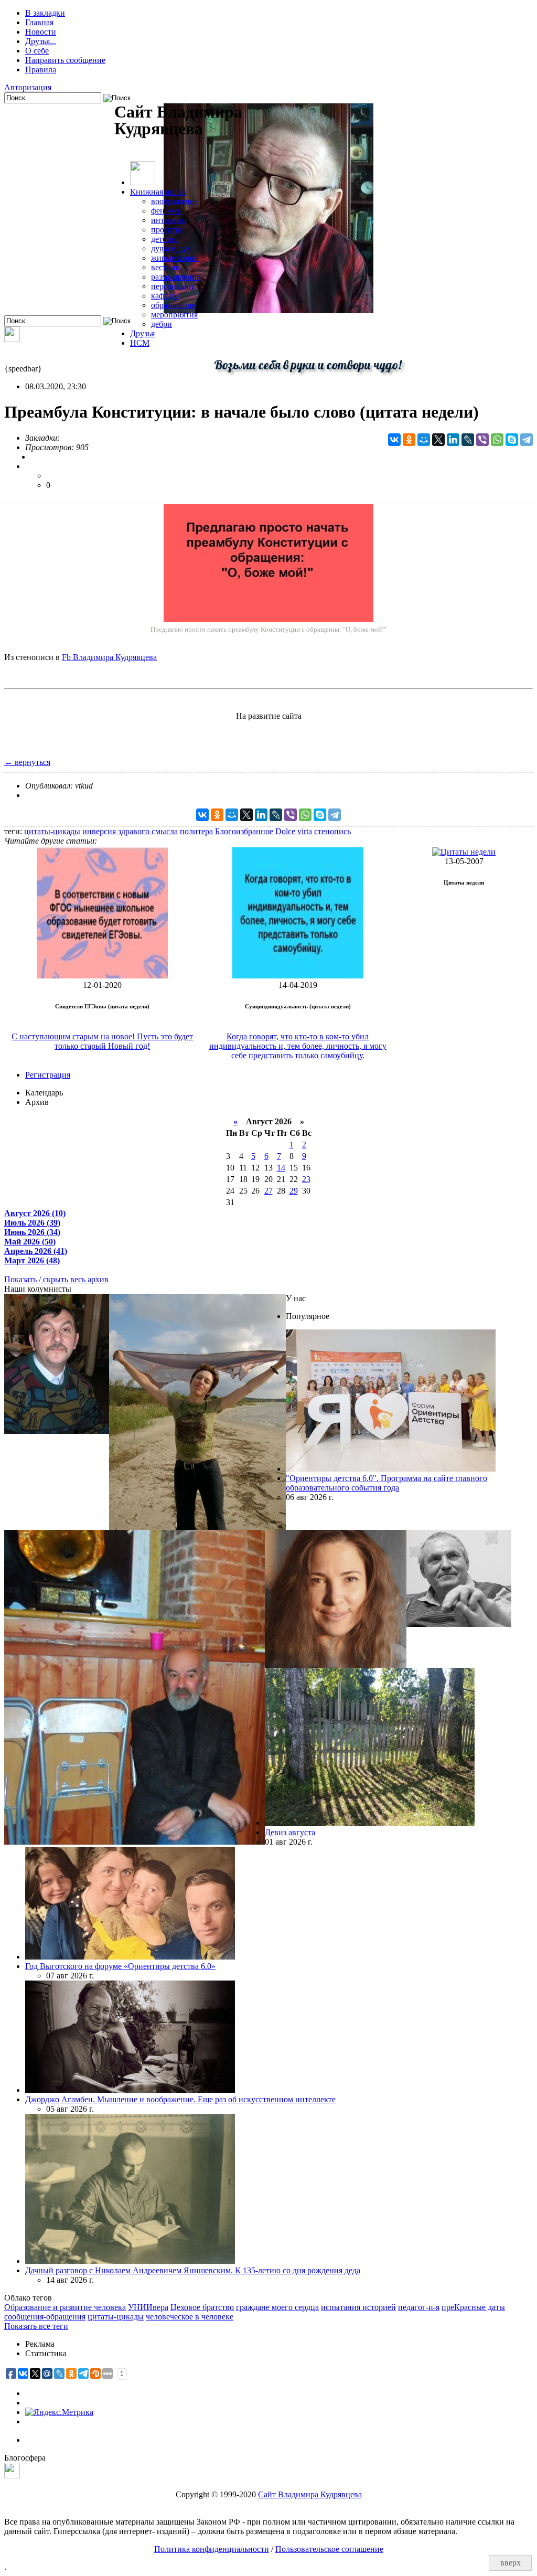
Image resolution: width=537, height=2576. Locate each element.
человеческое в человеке (190, 2317)
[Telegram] (527, 440)
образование (173, 305)
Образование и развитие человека (65, 2307)
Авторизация (28, 87)
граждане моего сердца (277, 2307)
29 (294, 1191)
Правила (41, 70)
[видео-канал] (12, 339)
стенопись (332, 831)
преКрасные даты (473, 2307)
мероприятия (174, 315)
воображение (175, 201)
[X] (438, 440)
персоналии (172, 286)
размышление (176, 277)
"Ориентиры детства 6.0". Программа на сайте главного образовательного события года (386, 1483)
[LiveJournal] (468, 440)
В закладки (45, 13)
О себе (37, 51)
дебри (162, 324)
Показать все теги (36, 2326)
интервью (169, 220)
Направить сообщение (65, 60)
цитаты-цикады (52, 831)
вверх (511, 2563)
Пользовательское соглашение (329, 2549)
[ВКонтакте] (394, 440)
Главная (39, 22)
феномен (167, 211)
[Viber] (482, 440)
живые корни (175, 258)
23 (306, 1179)
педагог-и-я (419, 2307)
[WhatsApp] (497, 440)
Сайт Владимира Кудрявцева (310, 2494)
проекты (166, 230)
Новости (41, 32)
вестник (165, 267)
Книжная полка (158, 192)
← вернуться (27, 762)
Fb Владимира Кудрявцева (109, 657)
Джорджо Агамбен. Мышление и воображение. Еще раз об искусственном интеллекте (180, 2099)
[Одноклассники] (409, 440)
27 (268, 1191)
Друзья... (41, 41)
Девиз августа (290, 1832)
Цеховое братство (202, 2307)
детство (165, 239)
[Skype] (512, 440)
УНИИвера (148, 2307)
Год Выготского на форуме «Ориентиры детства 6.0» (120, 1966)
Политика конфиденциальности (212, 2549)
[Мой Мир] (424, 440)
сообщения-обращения (45, 2317)
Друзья (142, 333)
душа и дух (171, 248)
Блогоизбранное (244, 831)
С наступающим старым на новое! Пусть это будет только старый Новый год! (102, 1041)
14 (281, 1168)
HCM (140, 343)
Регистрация (48, 1075)
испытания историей (358, 2307)
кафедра (165, 296)
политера (196, 831)
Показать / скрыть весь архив (56, 1279)
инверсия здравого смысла (130, 831)
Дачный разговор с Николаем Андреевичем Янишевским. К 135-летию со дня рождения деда (193, 2270)
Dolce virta (294, 831)
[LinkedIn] (453, 440)
